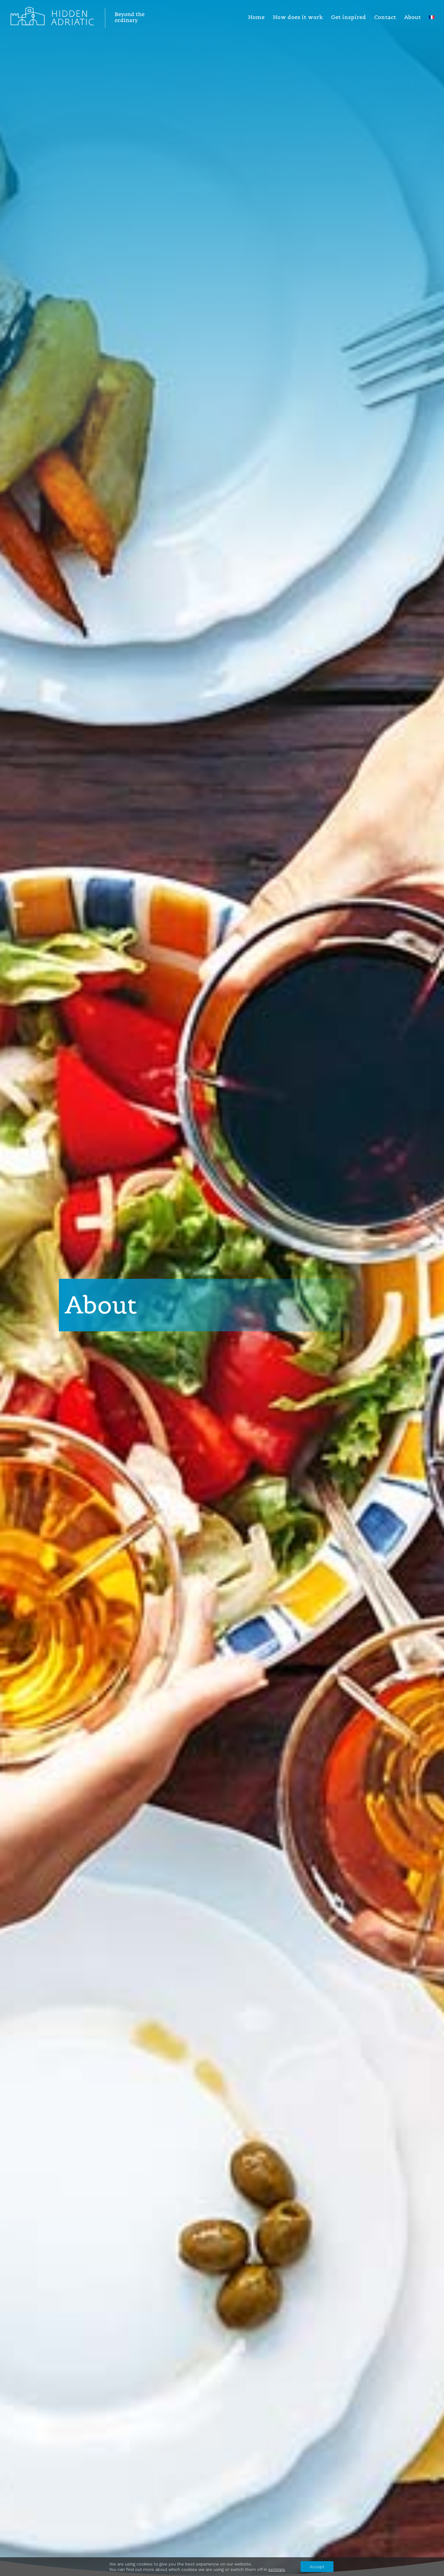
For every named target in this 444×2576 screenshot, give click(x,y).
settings (277, 2569)
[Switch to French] (432, 25)
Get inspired (349, 18)
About (412, 18)
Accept (317, 2567)
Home (256, 18)
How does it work (298, 18)
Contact (385, 18)
